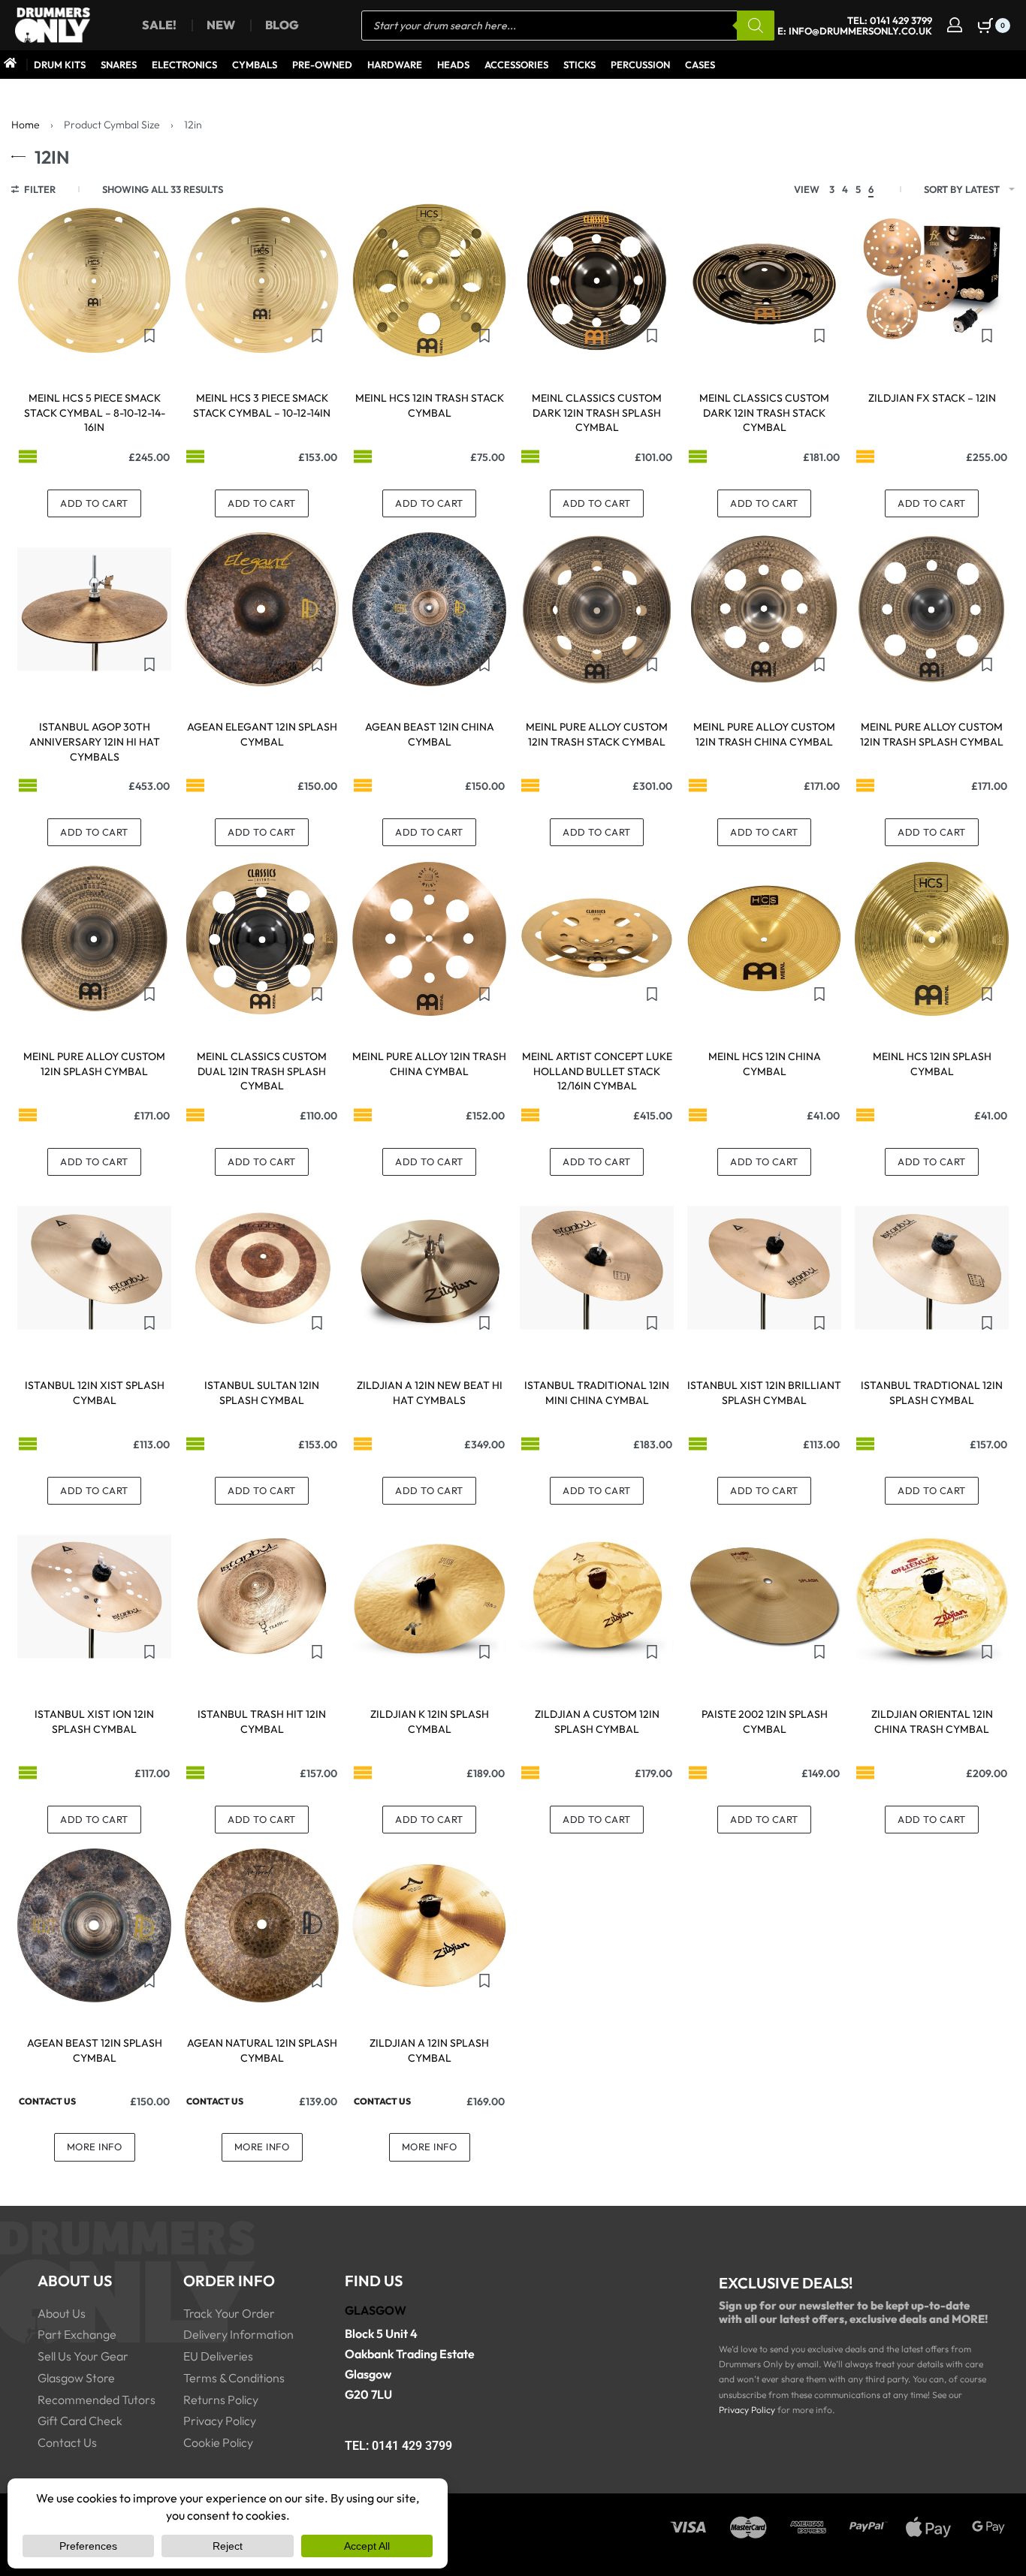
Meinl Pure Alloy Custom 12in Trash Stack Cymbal (597, 734)
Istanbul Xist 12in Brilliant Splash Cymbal (764, 1393)
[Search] (756, 26)
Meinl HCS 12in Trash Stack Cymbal (430, 405)
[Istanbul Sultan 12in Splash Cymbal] (262, 1268)
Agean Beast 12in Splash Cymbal (95, 2050)
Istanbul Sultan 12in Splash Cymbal (262, 1393)
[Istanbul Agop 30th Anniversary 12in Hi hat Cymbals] (94, 609)
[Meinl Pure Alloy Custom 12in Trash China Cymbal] (764, 609)
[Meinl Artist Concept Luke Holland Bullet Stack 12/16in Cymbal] (597, 939)
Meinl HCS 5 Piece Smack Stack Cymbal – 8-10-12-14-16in (95, 413)
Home (26, 125)
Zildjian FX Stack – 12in (932, 398)
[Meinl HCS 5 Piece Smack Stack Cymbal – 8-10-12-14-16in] (94, 280)
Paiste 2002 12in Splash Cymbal (765, 1722)
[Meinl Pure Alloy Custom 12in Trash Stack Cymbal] (597, 609)
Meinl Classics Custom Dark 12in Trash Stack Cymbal (764, 413)
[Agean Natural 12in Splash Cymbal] (262, 1925)
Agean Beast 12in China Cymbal (430, 734)
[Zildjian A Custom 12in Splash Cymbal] (597, 1597)
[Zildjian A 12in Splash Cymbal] (429, 1925)
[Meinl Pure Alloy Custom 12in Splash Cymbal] (94, 939)
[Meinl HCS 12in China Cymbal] (764, 939)
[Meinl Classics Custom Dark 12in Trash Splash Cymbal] (597, 280)
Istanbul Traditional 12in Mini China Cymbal (597, 1393)
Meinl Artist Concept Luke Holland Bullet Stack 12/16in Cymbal (597, 1071)
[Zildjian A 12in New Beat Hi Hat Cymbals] (429, 1268)
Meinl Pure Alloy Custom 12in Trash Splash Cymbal (932, 734)
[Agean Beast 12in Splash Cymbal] (94, 1925)
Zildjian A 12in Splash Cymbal (429, 2050)
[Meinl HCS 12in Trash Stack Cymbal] (429, 280)
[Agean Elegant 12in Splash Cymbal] (262, 609)
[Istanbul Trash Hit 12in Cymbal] (262, 1597)
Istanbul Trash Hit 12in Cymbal (262, 1722)
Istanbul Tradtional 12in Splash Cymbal (932, 1393)
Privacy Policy (747, 2410)
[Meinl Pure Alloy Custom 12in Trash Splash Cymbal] (932, 609)
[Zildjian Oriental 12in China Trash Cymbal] (932, 1597)
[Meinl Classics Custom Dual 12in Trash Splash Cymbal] (262, 939)
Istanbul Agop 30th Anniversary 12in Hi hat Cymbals (95, 741)
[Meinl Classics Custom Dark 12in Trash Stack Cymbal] (764, 280)
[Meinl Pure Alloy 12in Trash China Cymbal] (429, 939)
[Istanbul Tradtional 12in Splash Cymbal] (932, 1268)
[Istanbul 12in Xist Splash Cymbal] (94, 1268)
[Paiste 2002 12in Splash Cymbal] (764, 1597)
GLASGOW (376, 2310)
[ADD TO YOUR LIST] (149, 336)
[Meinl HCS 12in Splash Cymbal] (932, 939)
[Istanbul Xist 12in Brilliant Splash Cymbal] (764, 1268)
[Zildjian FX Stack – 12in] (932, 280)
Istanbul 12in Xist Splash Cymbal (95, 1393)
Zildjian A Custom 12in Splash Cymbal (597, 1722)
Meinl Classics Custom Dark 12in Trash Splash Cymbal (597, 413)
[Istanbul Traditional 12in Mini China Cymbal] (597, 1268)
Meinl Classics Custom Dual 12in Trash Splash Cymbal (262, 1071)
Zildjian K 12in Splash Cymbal (430, 1722)
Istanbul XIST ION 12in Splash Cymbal (94, 1722)
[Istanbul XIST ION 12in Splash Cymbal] (94, 1597)
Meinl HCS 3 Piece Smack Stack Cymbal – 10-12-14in (262, 405)
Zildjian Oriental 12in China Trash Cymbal (932, 1722)
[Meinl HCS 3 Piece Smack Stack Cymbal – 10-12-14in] (262, 280)
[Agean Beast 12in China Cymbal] (429, 609)
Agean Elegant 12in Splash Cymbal (262, 734)
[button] (94, 503)
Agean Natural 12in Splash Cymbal (262, 2050)
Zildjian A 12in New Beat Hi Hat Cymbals (430, 1393)
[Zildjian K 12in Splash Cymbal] (429, 1597)
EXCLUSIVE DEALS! (786, 2283)
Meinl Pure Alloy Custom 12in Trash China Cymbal (764, 734)
